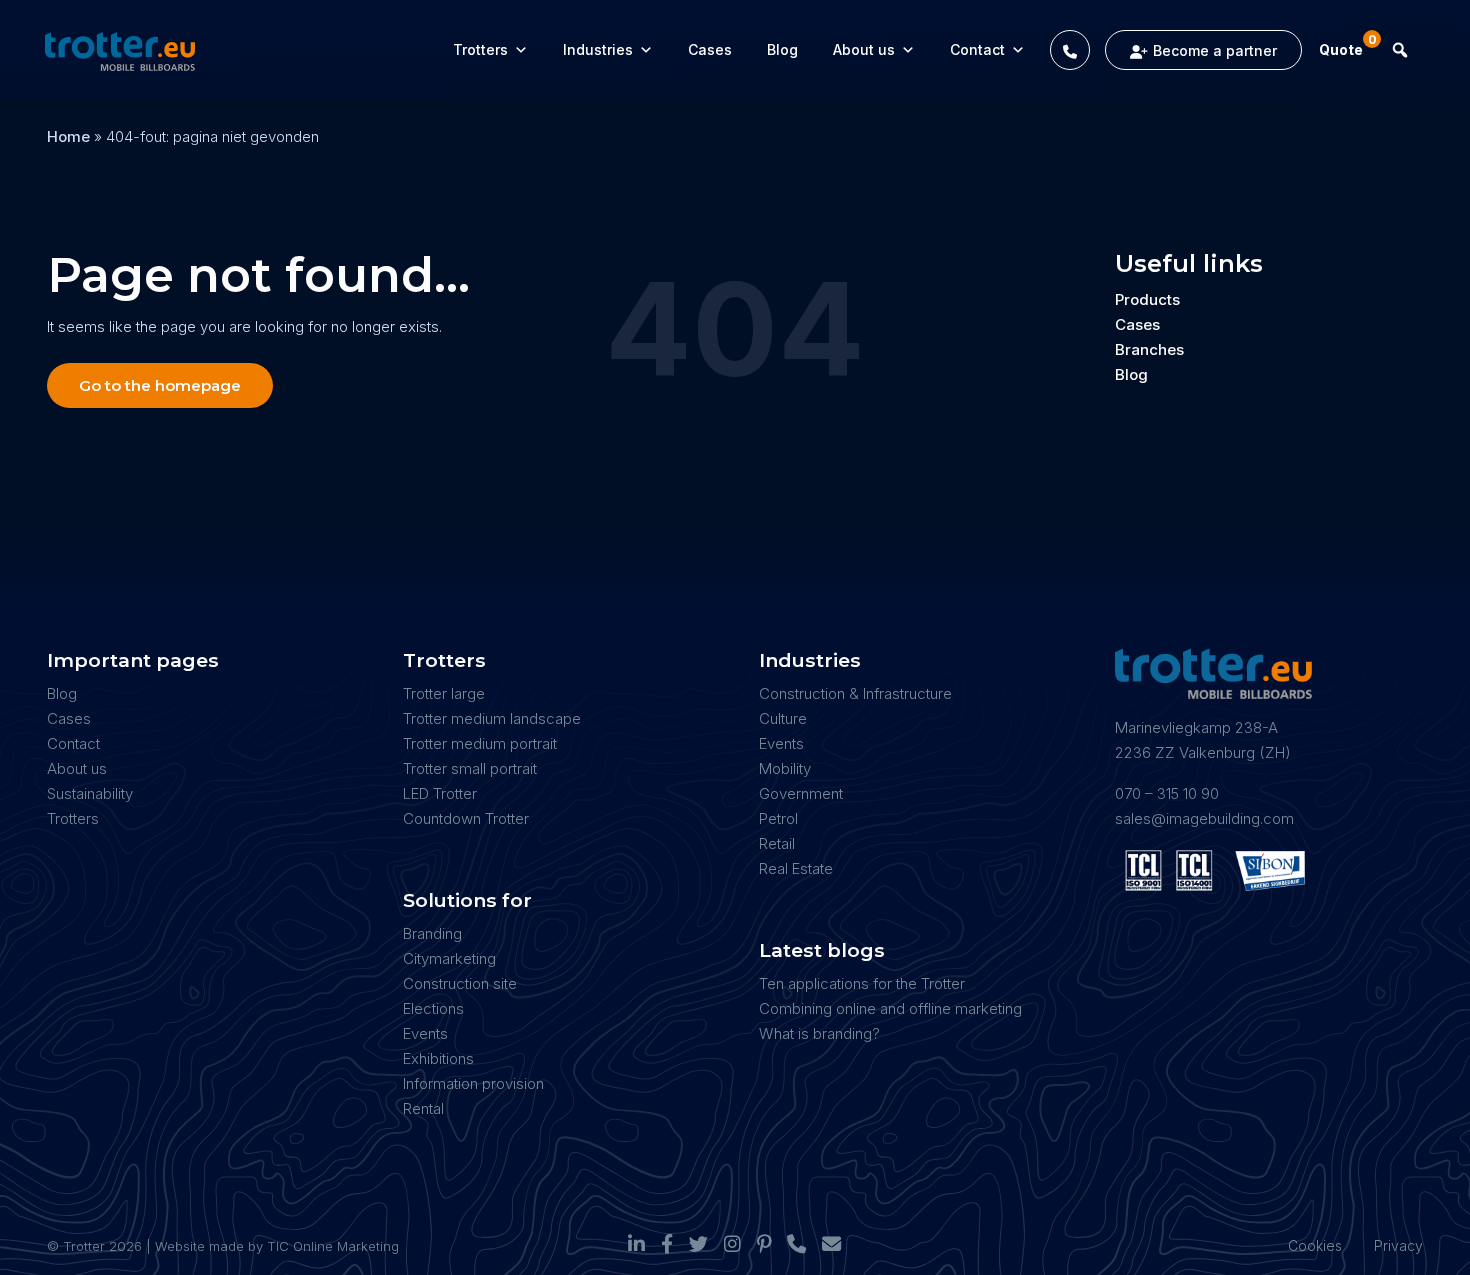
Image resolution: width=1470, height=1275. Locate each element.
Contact (977, 49)
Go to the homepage (160, 385)
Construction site (460, 983)
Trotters (480, 49)
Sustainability (90, 793)
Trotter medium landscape (492, 718)
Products (1147, 299)
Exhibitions (438, 1058)
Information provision (473, 1083)
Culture (783, 718)
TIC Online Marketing (333, 1246)
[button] (1400, 50)
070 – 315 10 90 (1167, 793)
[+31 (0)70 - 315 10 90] (1070, 50)
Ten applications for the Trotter (862, 983)
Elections (433, 1008)
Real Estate (796, 868)
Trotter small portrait (470, 768)
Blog (782, 49)
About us (864, 49)
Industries (598, 49)
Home (68, 136)
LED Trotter (440, 793)
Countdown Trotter (466, 818)
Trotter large (444, 693)
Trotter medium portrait (480, 743)
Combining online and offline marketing (890, 1008)
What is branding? (819, 1033)
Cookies (1315, 1245)
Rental (423, 1108)
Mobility (785, 768)
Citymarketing (449, 958)
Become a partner (1215, 50)
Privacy (1398, 1245)
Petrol (778, 818)
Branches (1149, 349)
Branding (432, 933)
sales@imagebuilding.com (1204, 818)
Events (425, 1033)
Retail (777, 843)
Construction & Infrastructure (855, 693)
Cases (710, 49)
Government (801, 793)
